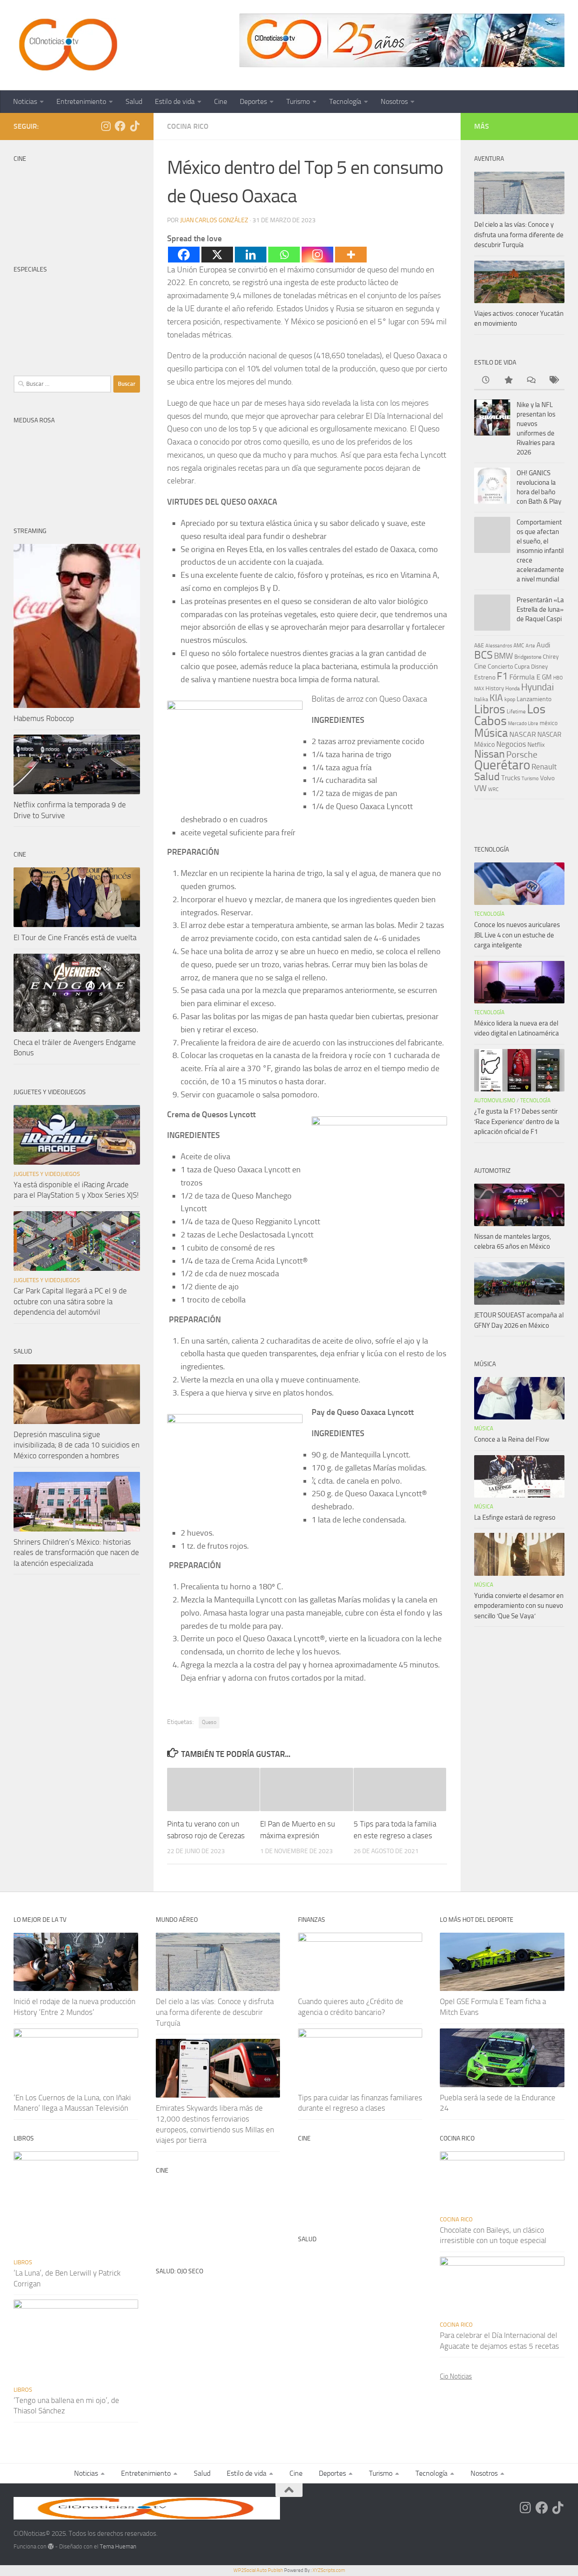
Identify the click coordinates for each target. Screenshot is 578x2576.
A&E (479, 646)
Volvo (547, 778)
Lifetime (516, 711)
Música (491, 733)
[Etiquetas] (553, 381)
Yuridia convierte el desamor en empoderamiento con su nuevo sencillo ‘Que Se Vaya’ (519, 1606)
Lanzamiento (534, 699)
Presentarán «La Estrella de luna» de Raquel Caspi (540, 609)
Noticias (25, 101)
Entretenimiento (81, 101)
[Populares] (508, 381)
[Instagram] (317, 255)
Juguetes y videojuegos (47, 1174)
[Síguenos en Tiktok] (135, 126)
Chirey (551, 657)
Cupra (522, 667)
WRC (493, 789)
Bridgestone (528, 657)
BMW (503, 656)
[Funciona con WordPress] (51, 2546)
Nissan (489, 754)
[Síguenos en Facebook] (120, 126)
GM (547, 677)
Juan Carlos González (214, 220)
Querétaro (502, 765)
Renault (544, 767)
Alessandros (499, 646)
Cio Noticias (456, 2376)
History (495, 688)
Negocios (511, 744)
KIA (496, 698)
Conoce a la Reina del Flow (512, 1439)
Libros (490, 709)
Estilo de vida (175, 101)
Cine (221, 101)
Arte (530, 646)
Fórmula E (525, 677)
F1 (502, 676)
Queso (209, 1722)
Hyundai (538, 687)
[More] (351, 255)
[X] (217, 255)
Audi (543, 645)
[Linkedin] (251, 255)
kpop (510, 699)
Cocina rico (188, 126)
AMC (519, 646)
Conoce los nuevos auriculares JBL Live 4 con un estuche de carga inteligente (517, 935)
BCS (483, 655)
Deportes (253, 101)
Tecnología (345, 101)
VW (480, 788)
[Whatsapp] (284, 255)
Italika (481, 699)
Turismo (298, 101)
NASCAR (523, 734)
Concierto (500, 667)
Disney (539, 667)
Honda (513, 688)
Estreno (485, 677)
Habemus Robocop (44, 718)
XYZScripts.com (329, 2570)
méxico (549, 723)
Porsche (522, 755)
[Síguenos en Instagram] (106, 126)
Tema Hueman (118, 2546)
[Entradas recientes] (485, 381)
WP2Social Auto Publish (258, 2570)
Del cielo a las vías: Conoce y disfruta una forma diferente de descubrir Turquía (519, 235)
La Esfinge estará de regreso (515, 1517)
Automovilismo (495, 1101)
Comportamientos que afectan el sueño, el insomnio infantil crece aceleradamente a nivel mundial (540, 551)
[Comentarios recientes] (531, 381)
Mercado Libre (523, 724)
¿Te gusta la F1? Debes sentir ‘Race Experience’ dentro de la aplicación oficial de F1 (517, 1122)
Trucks (511, 778)
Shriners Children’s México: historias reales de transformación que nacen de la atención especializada (76, 1553)
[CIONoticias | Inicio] (66, 45)
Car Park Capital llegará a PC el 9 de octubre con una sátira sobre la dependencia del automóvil (70, 1301)
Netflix (536, 745)
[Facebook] (184, 255)
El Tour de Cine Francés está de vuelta (75, 937)
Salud (134, 101)
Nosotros (394, 101)
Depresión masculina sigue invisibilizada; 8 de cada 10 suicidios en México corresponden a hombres (77, 1445)
